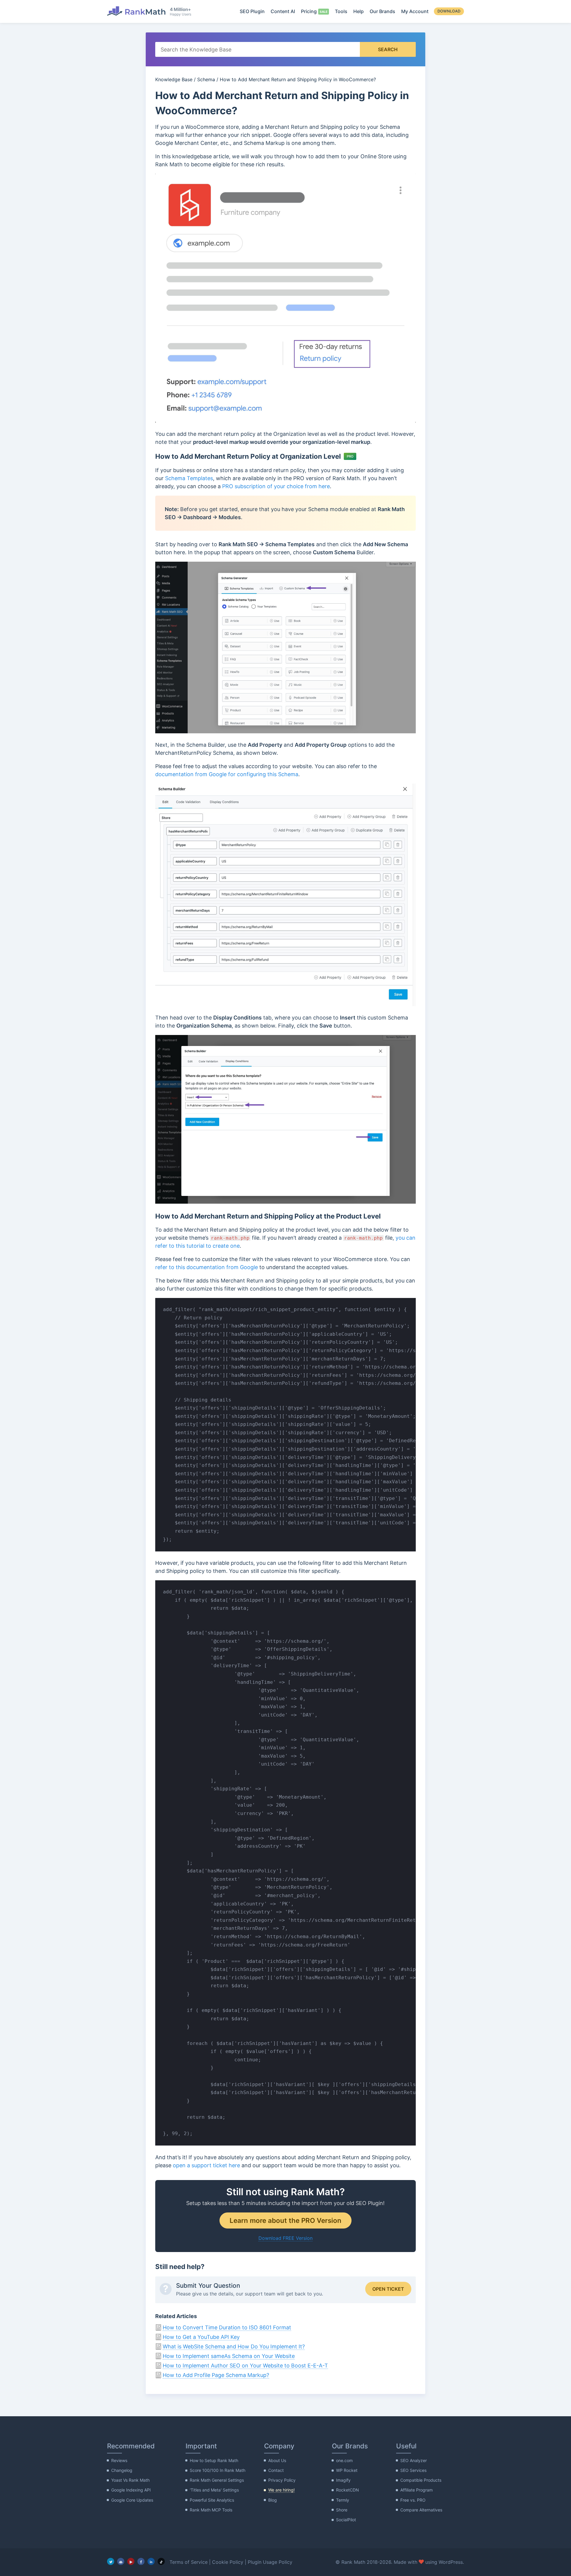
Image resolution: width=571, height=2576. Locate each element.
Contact (276, 2470)
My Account (415, 11)
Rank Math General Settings (217, 2480)
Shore (342, 2510)
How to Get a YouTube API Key (201, 2337)
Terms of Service (189, 2562)
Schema (206, 79)
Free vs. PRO (413, 2500)
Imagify (343, 2480)
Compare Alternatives (421, 2510)
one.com (344, 2460)
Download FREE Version (285, 2238)
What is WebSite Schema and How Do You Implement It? (234, 2346)
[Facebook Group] (121, 2561)
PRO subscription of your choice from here (276, 486)
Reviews (119, 2460)
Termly (343, 2500)
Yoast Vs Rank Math (130, 2480)
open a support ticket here (206, 2165)
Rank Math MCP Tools (211, 2510)
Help (359, 11)
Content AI (283, 11)
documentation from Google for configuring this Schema (227, 774)
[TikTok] (161, 2561)
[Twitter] (111, 2561)
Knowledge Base (174, 79)
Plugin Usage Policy (270, 2562)
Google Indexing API (131, 2490)
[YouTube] (131, 2561)
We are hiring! (281, 2490)
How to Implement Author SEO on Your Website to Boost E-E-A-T (245, 2366)
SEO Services (413, 2470)
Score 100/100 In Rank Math (218, 2470)
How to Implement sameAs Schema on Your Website (229, 2356)
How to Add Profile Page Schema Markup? (216, 2375)
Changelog (122, 2470)
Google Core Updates (132, 2500)
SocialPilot (346, 2520)
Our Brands (382, 11)
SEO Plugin (252, 11)
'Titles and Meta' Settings (214, 2490)
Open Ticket (388, 2289)
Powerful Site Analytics (212, 2500)
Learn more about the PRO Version (285, 2220)
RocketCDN (348, 2490)
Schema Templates (189, 478)
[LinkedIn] (151, 2561)
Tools (341, 11)
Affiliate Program (417, 2490)
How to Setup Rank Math (214, 2460)
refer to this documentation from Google (207, 1267)
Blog (273, 2500)
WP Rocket (347, 2470)
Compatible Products (421, 2480)
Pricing (309, 11)
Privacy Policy (282, 2480)
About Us (277, 2460)
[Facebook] (141, 2561)
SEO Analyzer (414, 2460)
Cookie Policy (228, 2562)
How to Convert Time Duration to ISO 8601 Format (227, 2327)
